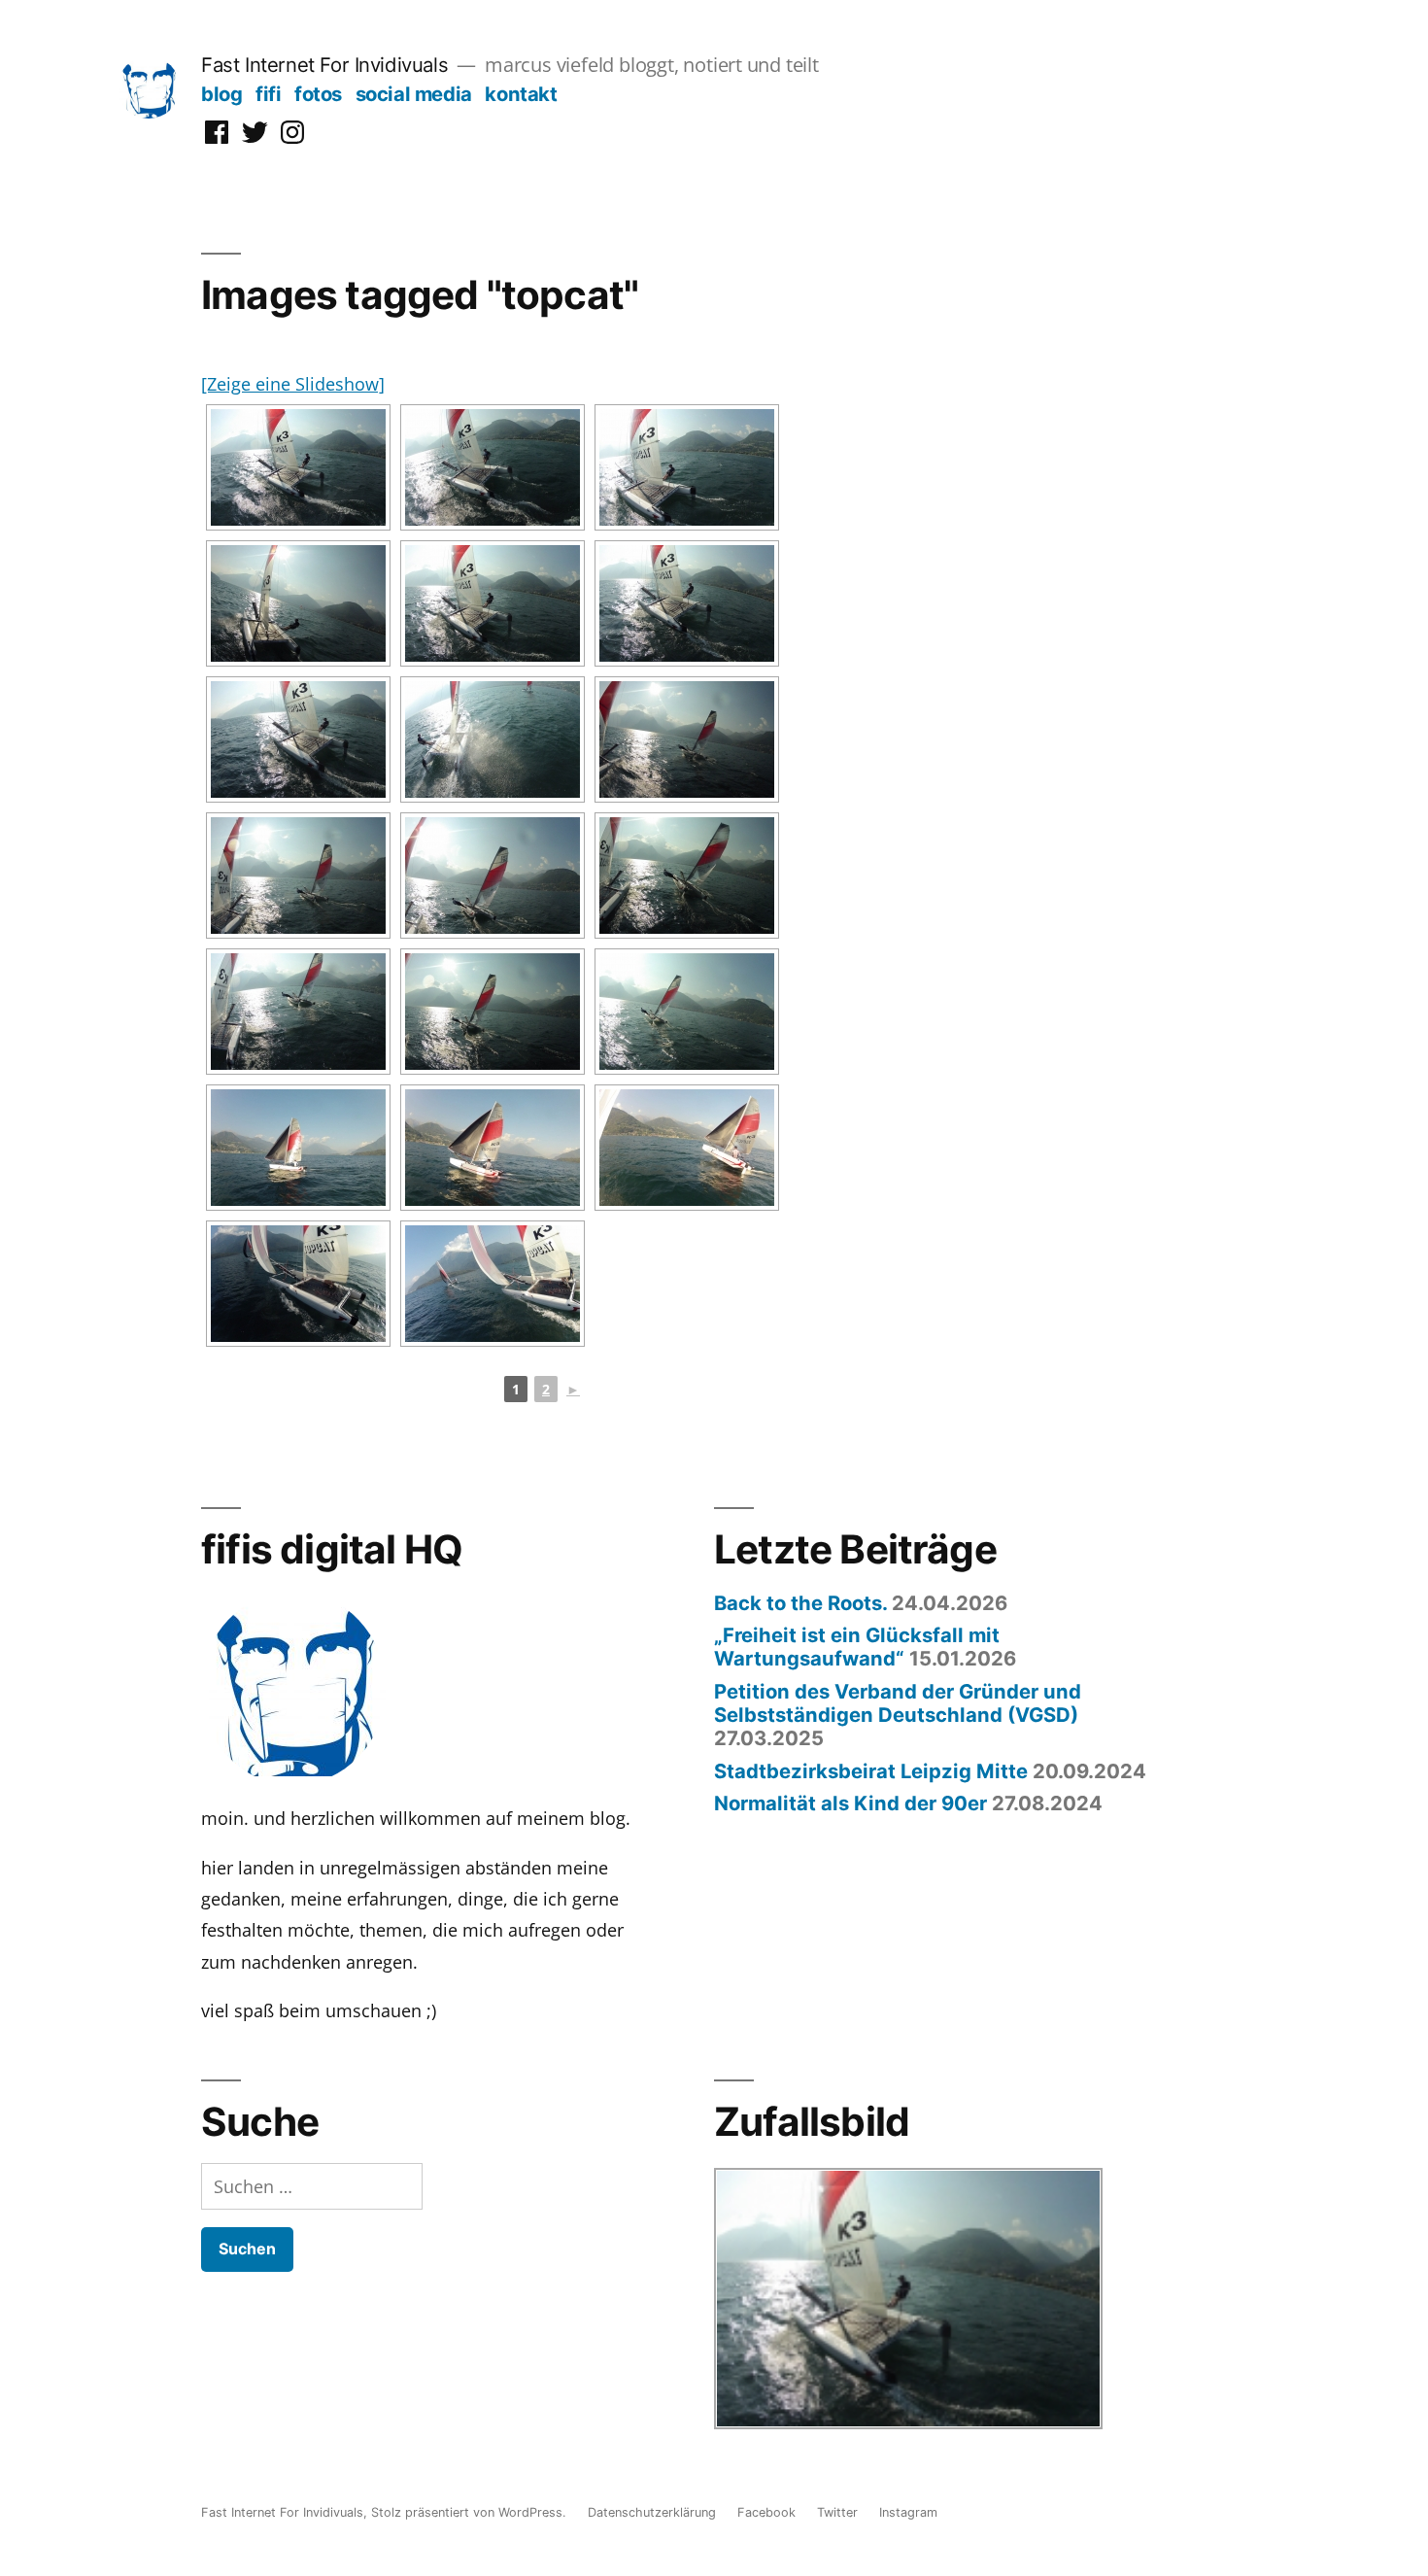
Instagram (908, 2512)
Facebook (766, 2512)
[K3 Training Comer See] (298, 467)
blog (221, 94)
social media (414, 94)
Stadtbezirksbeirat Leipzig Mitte (871, 1771)
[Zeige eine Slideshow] (293, 384)
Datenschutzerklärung (652, 2512)
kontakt (521, 94)
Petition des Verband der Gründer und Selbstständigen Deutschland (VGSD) (898, 1703)
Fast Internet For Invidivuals (324, 65)
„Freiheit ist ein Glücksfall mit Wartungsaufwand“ (857, 1647)
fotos (318, 94)
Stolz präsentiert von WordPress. (471, 2512)
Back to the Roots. (800, 1603)
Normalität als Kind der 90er (850, 1803)
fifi (268, 94)
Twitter (837, 2512)
